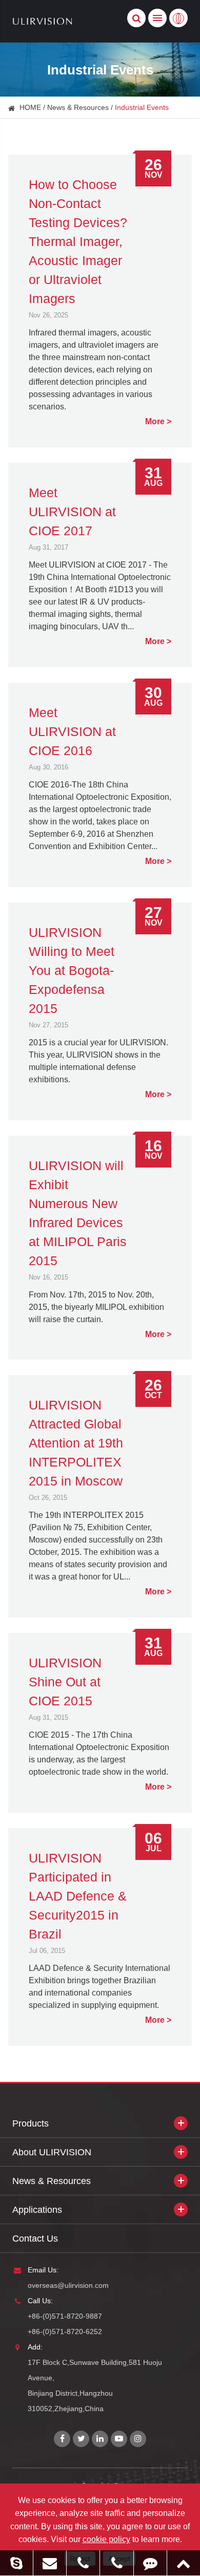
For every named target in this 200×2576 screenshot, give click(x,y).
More (155, 421)
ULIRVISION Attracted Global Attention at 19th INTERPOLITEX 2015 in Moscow (76, 1443)
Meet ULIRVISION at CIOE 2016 (72, 731)
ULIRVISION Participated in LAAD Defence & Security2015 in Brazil (78, 1896)
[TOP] (184, 2563)
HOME (30, 107)
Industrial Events (142, 107)
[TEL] (83, 2563)
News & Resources (78, 107)
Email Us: (43, 2270)
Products (31, 2123)
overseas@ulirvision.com (68, 2285)
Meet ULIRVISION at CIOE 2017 (72, 512)
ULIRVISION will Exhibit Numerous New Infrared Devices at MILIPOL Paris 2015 (78, 1213)
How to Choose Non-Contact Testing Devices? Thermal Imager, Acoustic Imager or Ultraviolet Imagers (78, 241)
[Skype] (16, 2563)
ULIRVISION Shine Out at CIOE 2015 (65, 1682)
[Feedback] (150, 2563)
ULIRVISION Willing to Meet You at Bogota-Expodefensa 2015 (72, 970)
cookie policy (106, 2539)
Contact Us (35, 2239)
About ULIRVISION (52, 2152)
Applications (37, 2210)
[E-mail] (50, 2563)
